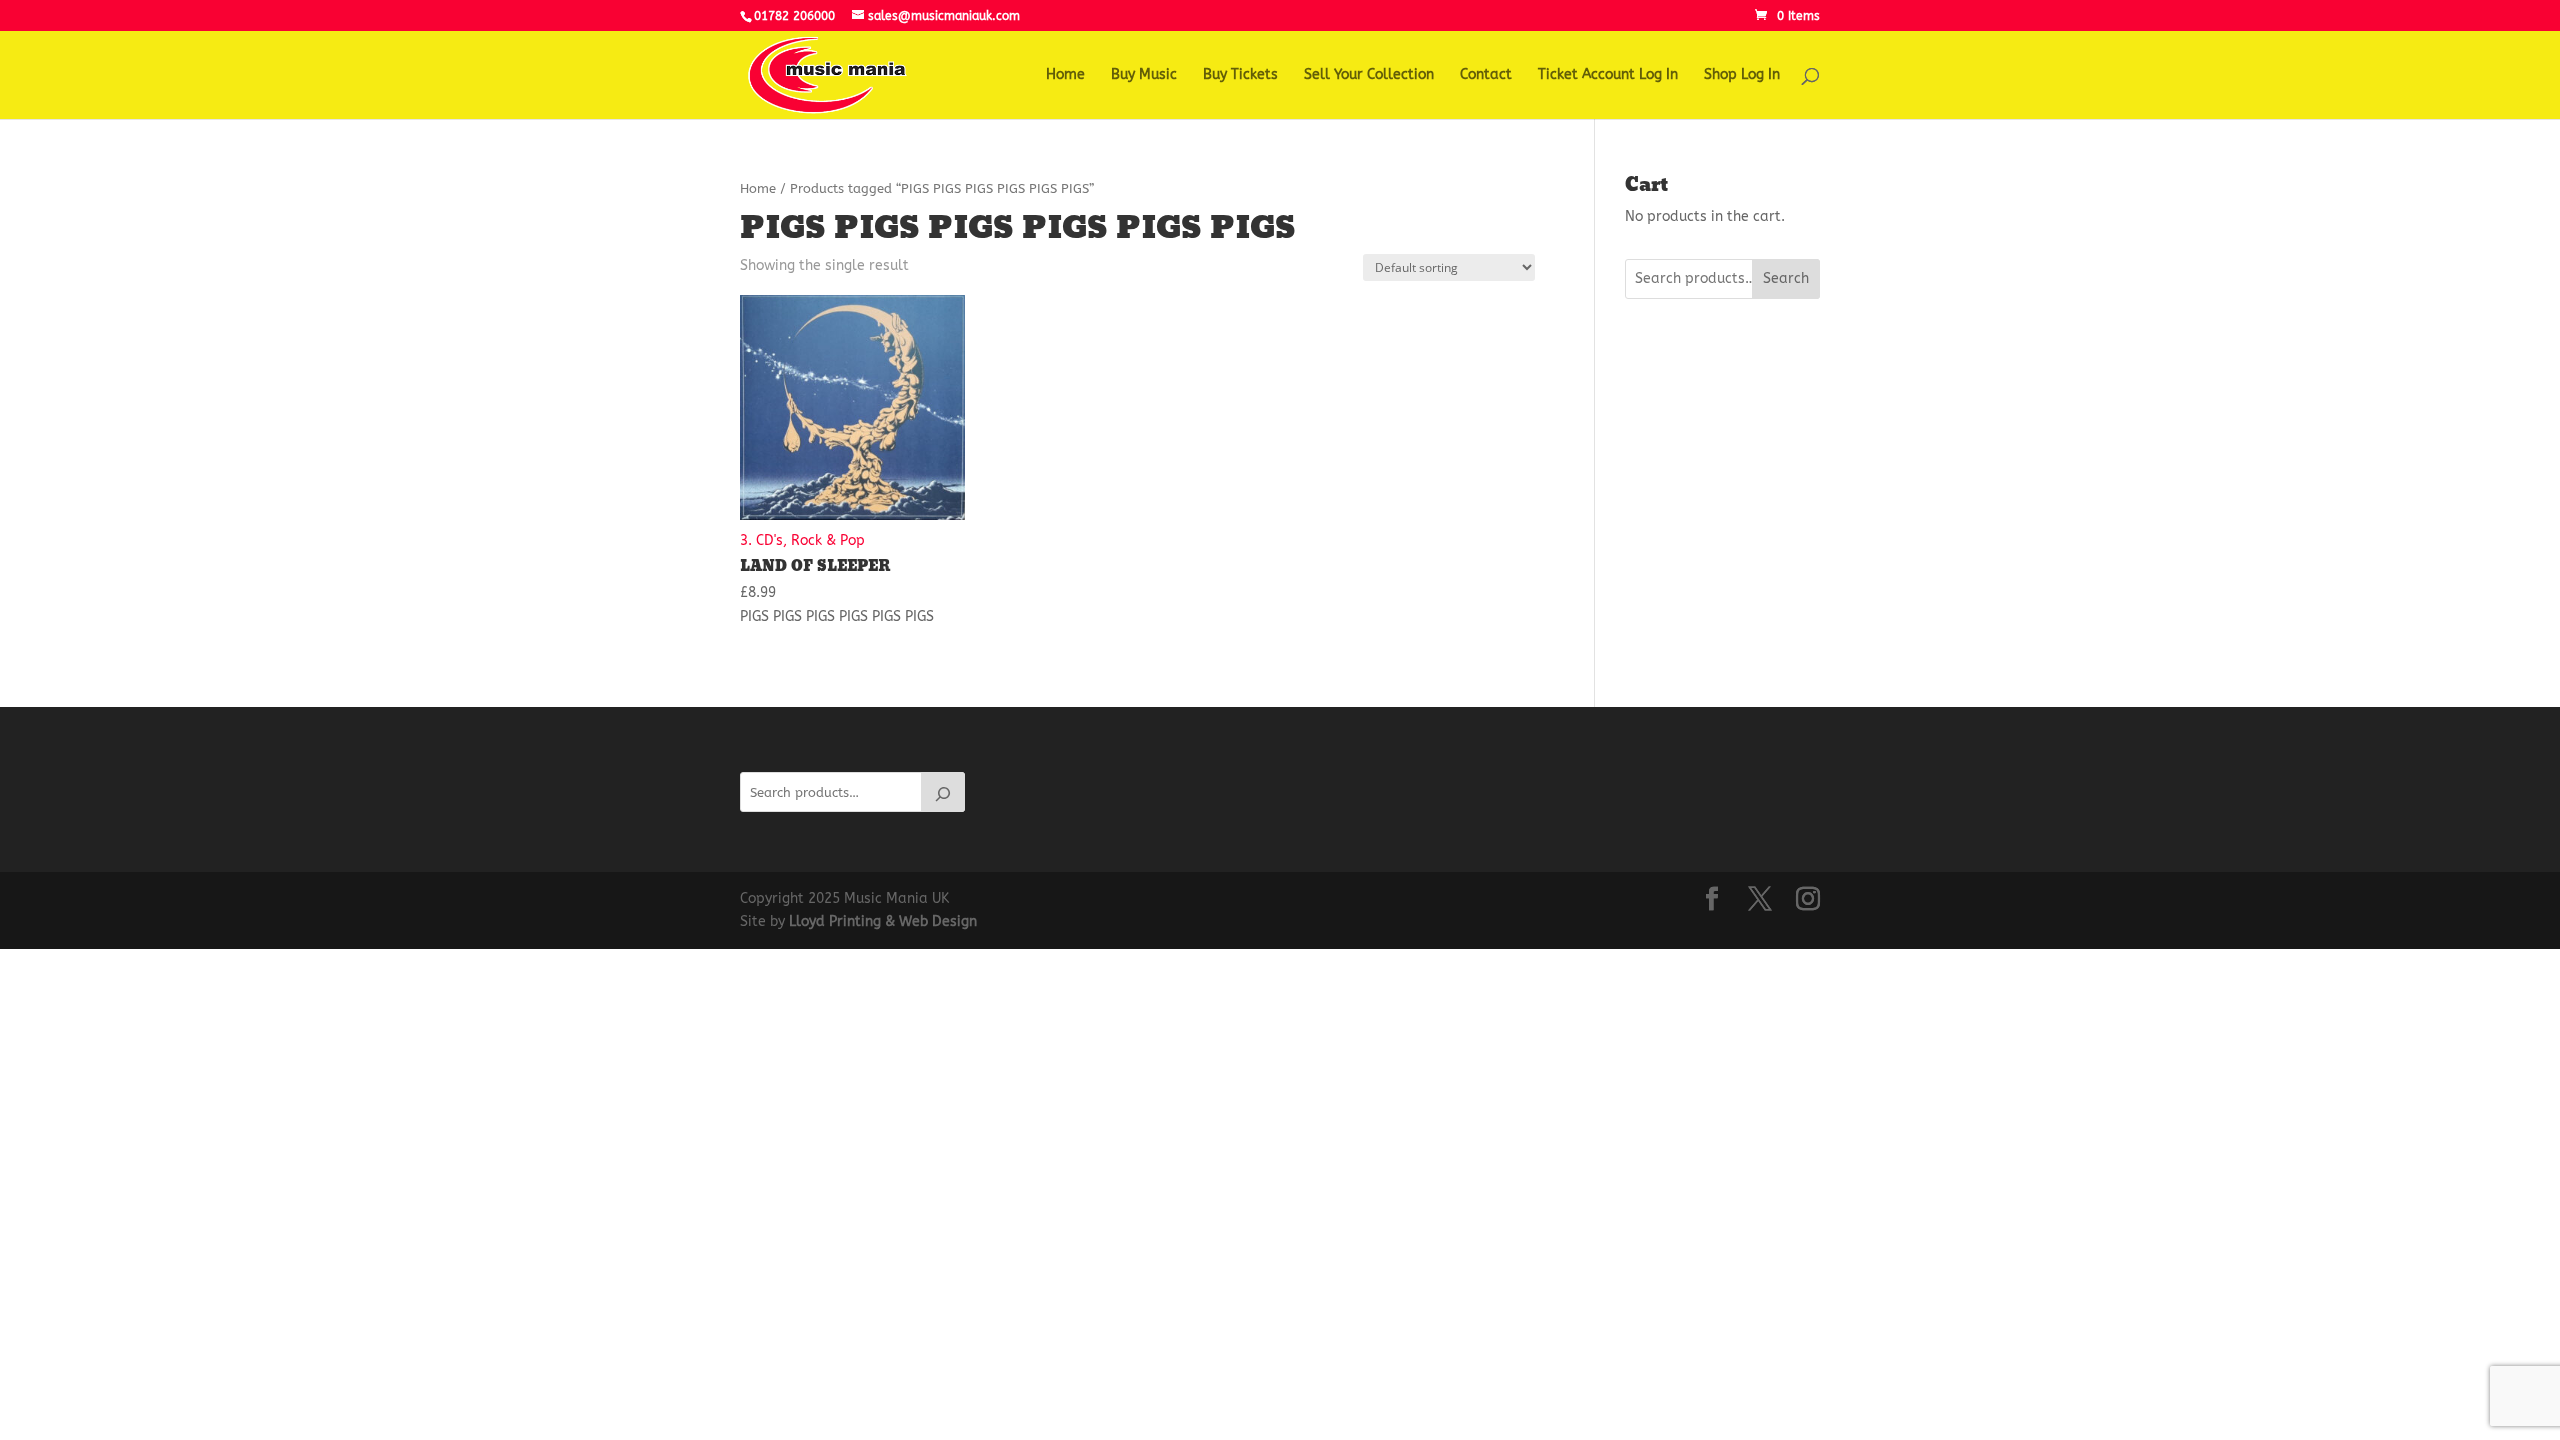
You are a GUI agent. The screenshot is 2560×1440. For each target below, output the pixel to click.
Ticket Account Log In (1608, 75)
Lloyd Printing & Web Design (883, 921)
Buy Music (1144, 75)
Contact (1486, 75)
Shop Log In (1742, 75)
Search (1786, 278)
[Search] (943, 792)
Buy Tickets (1240, 75)
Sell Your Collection (1369, 75)
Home (1065, 75)
